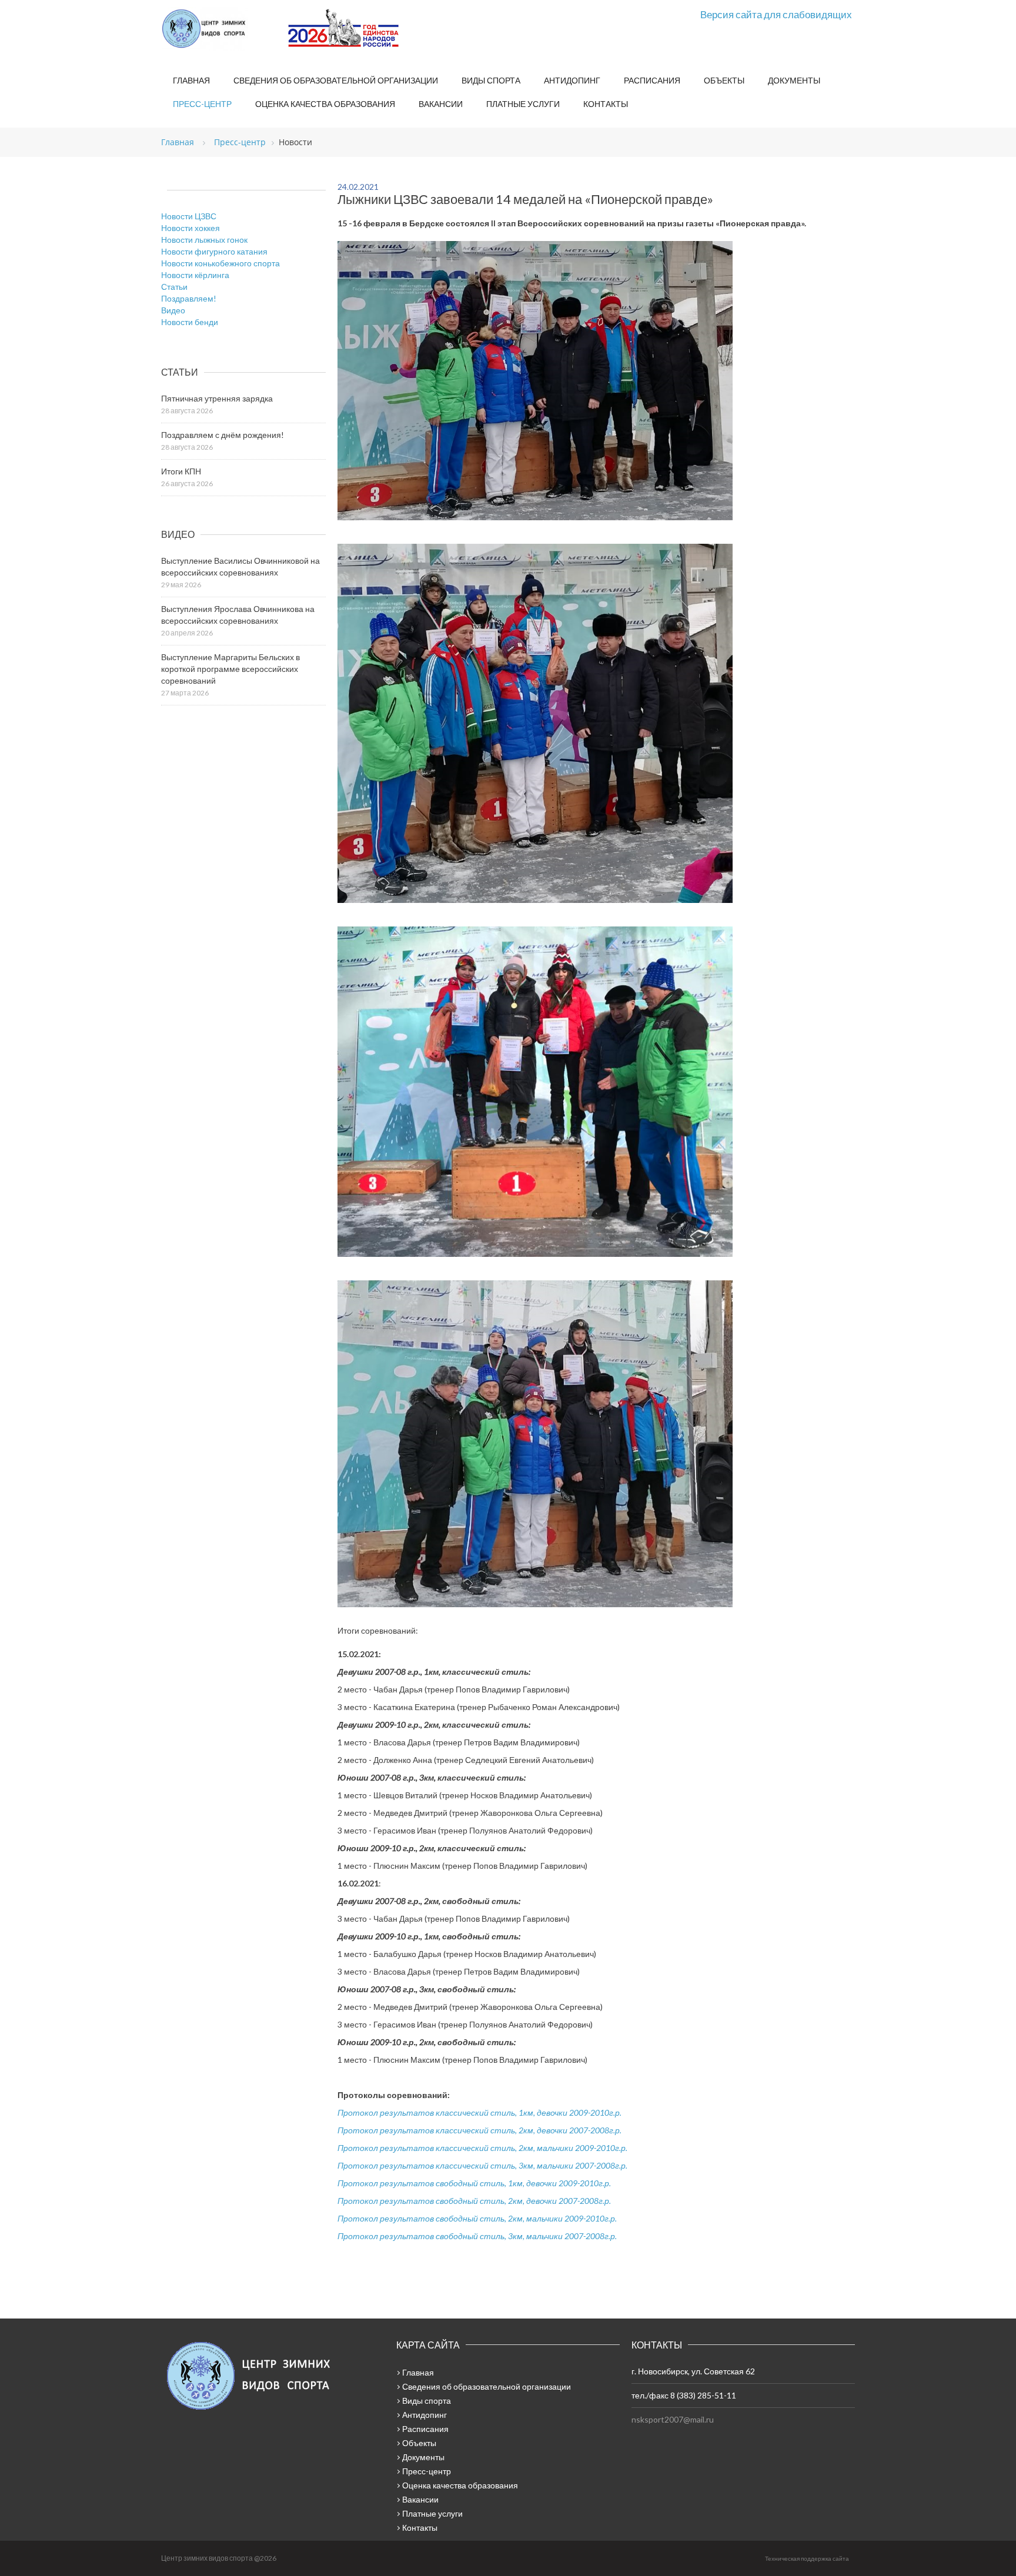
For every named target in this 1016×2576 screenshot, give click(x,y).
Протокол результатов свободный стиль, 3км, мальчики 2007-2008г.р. (477, 2236)
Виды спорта (491, 80)
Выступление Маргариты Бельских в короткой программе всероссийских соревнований (230, 669)
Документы (794, 80)
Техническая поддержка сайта (807, 2558)
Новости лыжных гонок (204, 240)
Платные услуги (523, 104)
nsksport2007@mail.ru (673, 2419)
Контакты (606, 104)
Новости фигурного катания (214, 251)
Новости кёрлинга (195, 275)
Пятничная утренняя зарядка (217, 398)
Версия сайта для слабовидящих (776, 14)
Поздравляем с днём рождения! (223, 435)
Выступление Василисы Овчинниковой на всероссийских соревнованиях (240, 566)
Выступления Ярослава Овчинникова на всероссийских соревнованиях (238, 615)
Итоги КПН (181, 471)
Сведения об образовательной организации (336, 80)
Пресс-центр (202, 104)
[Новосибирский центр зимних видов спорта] (220, 29)
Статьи (174, 287)
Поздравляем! (189, 298)
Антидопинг (572, 80)
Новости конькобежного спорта (220, 263)
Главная (191, 80)
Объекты (724, 80)
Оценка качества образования (325, 104)
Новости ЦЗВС (189, 216)
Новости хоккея (190, 228)
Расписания (652, 80)
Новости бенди (190, 322)
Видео (173, 310)
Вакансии (441, 104)
